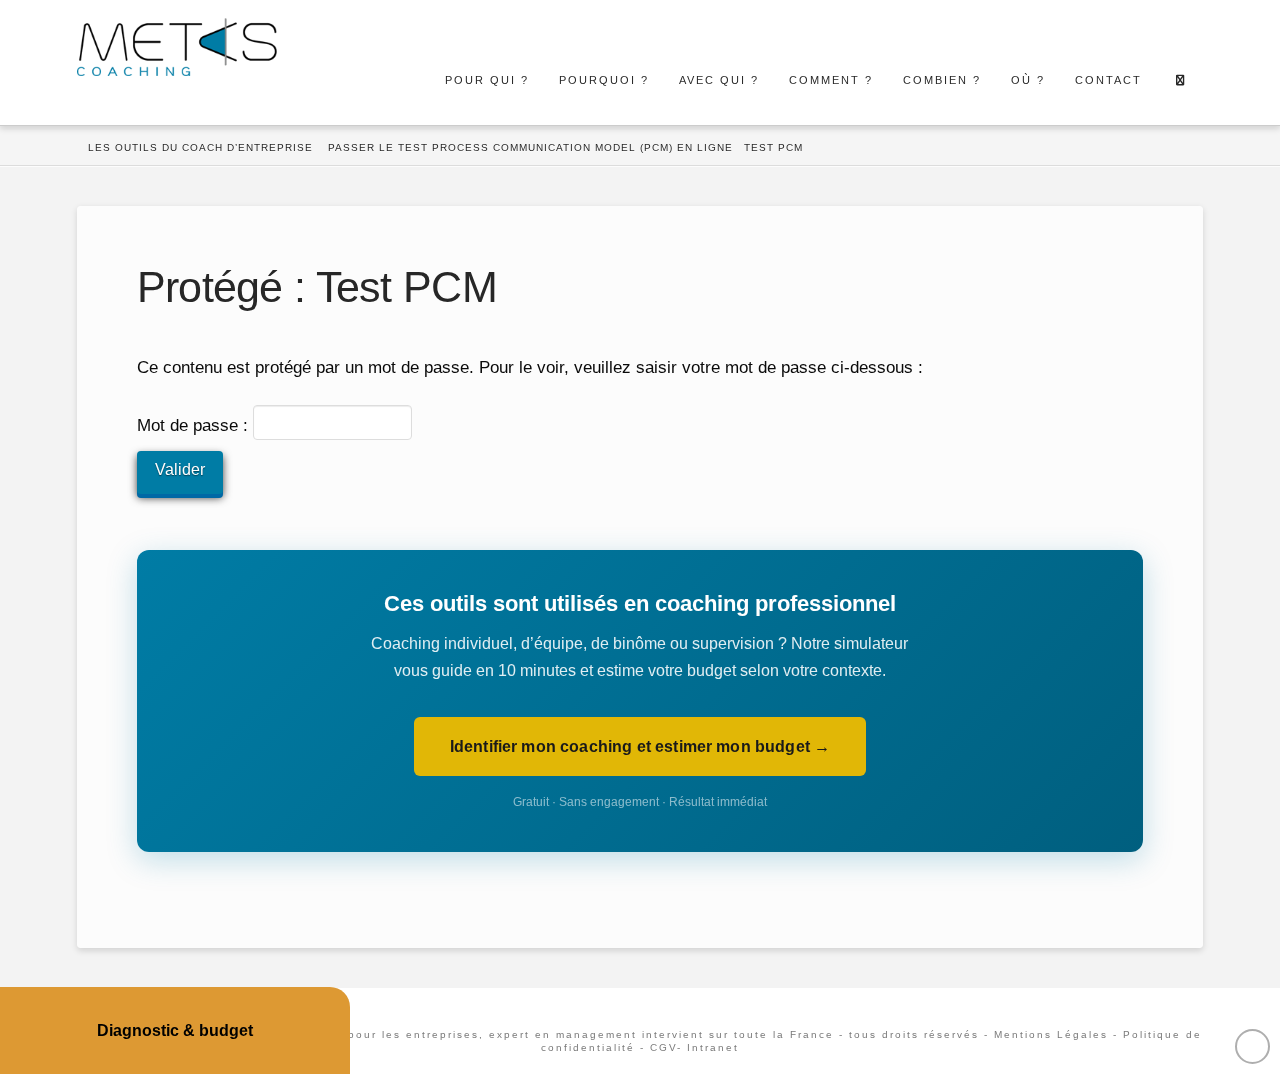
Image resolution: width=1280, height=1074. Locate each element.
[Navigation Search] (1179, 80)
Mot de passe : (195, 426)
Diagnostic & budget (175, 1030)
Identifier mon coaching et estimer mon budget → (640, 746)
